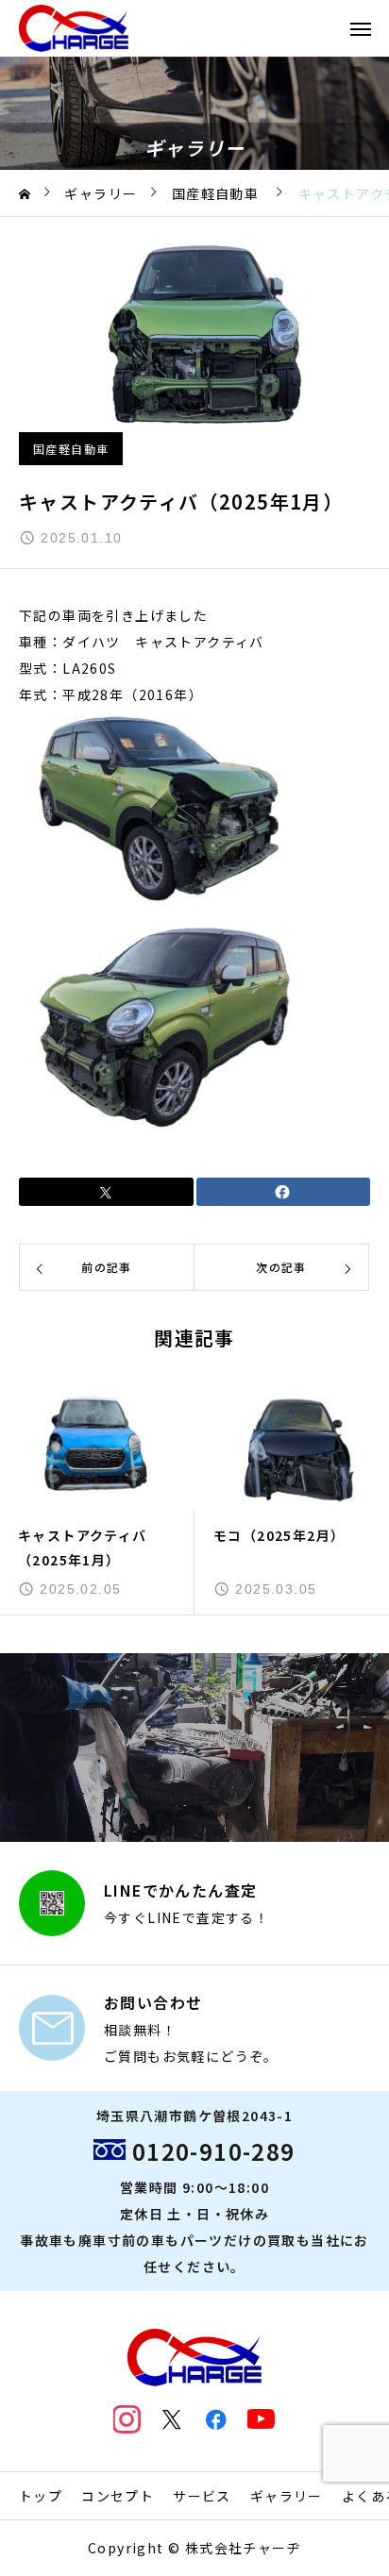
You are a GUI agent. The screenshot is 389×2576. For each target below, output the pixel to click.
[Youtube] (262, 2419)
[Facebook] (217, 2419)
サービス (202, 2496)
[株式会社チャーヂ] (74, 28)
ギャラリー (287, 2496)
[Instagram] (127, 2419)
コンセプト (118, 2496)
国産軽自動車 (71, 449)
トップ (41, 2496)
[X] (172, 2419)
